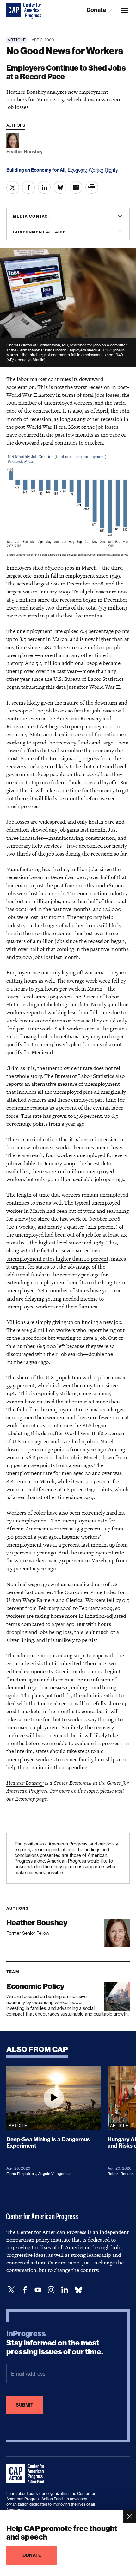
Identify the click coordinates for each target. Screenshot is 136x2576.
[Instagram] (51, 2290)
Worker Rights (103, 170)
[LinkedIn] (65, 2290)
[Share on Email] (76, 187)
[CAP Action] (27, 2474)
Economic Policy (35, 1986)
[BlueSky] (78, 2290)
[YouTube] (38, 2290)
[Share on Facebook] (28, 187)
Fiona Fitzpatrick (21, 2174)
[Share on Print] (92, 187)
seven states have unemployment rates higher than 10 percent (57, 1254)
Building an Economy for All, (37, 170)
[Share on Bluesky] (60, 187)
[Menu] (125, 10)
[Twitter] (11, 2290)
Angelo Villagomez (54, 2174)
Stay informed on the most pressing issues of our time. (55, 2343)
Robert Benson (121, 2174)
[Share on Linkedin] (44, 187)
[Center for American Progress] (14, 10)
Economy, (78, 170)
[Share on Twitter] (13, 187)
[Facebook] (25, 2290)
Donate (97, 10)
